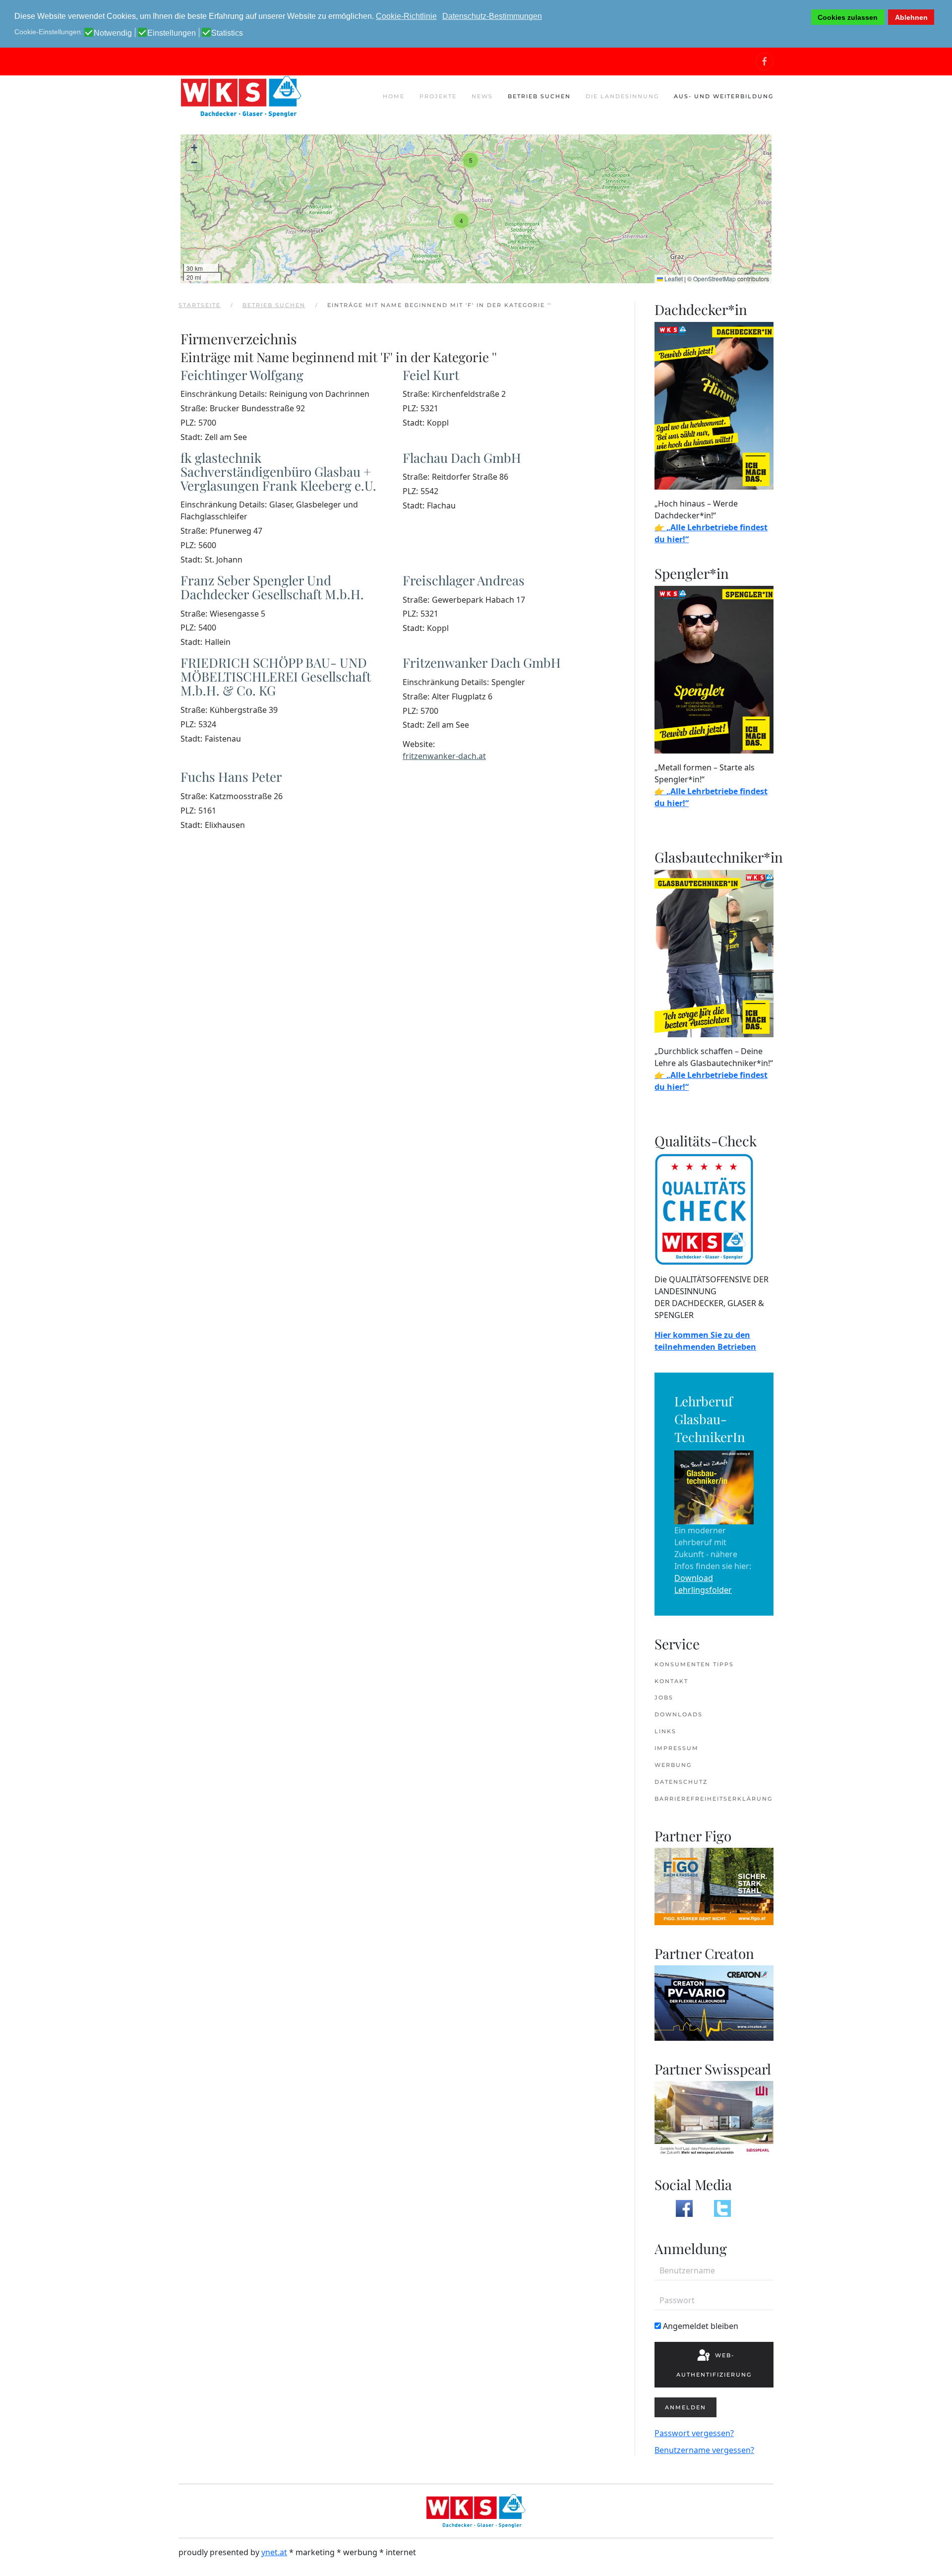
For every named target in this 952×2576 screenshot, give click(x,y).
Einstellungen (172, 33)
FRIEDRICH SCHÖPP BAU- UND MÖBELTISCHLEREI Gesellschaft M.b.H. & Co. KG (276, 676)
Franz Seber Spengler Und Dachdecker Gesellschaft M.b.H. (272, 587)
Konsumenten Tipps (694, 1664)
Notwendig (113, 33)
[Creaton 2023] (714, 2002)
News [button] (482, 96)
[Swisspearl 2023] (714, 2118)
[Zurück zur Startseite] (240, 96)
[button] (471, 160)
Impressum (677, 1748)
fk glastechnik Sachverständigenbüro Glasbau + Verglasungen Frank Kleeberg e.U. (278, 471)
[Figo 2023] (714, 1885)
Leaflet (673, 279)
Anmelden (685, 2407)
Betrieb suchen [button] (539, 96)
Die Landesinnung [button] (622, 96)
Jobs (664, 1697)
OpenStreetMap (714, 279)
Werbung (673, 1765)
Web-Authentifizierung (714, 2365)
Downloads (679, 1714)
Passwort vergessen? (694, 2433)
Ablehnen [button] (911, 17)
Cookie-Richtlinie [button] (406, 16)
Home (394, 96)
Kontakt (671, 1681)
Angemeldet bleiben (700, 2326)
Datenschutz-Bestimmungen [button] (492, 16)
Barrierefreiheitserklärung (714, 1799)
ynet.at (274, 2552)
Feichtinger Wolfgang (242, 375)
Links (665, 1731)
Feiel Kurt (431, 375)
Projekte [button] (438, 96)
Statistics (227, 33)
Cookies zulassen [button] (848, 17)
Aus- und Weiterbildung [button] (724, 96)
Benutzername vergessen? (704, 2450)
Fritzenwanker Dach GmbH (482, 662)
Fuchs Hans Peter (231, 777)
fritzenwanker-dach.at (444, 756)
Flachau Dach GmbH (462, 458)
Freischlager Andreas (464, 580)
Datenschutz (681, 1782)
